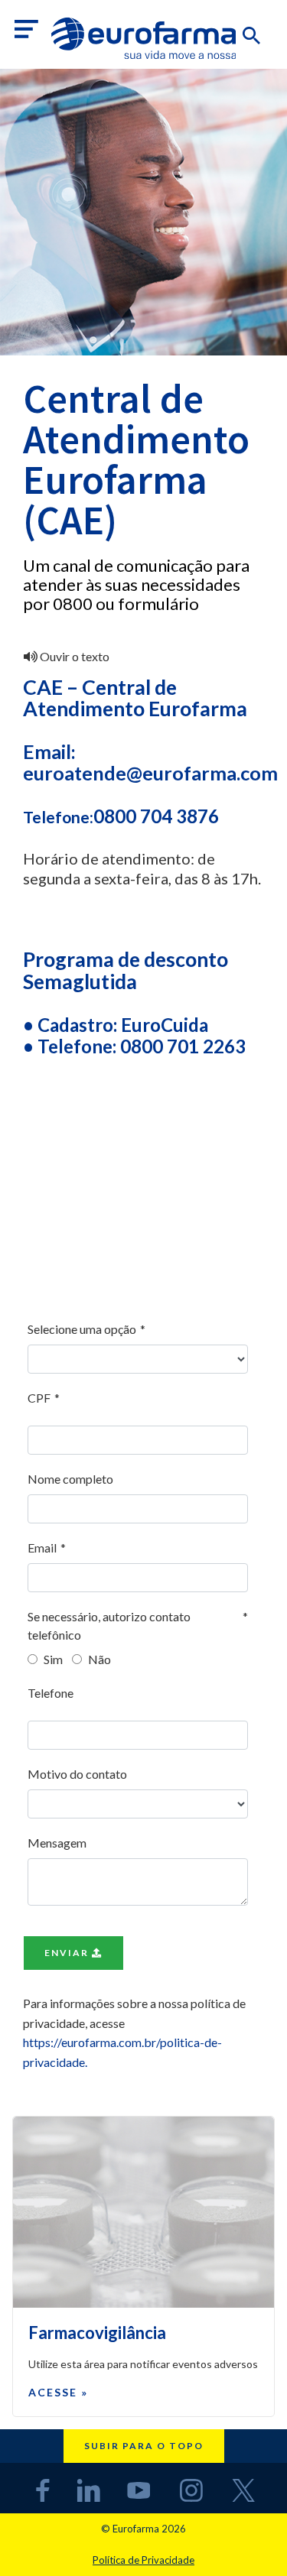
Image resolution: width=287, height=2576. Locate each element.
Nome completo (70, 1479)
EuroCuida (165, 1025)
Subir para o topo (144, 2446)
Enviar (68, 1953)
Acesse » (58, 2392)
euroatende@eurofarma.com (150, 773)
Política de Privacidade (143, 2560)
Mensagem (57, 1843)
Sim (52, 1659)
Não (98, 1659)
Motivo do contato (77, 1774)
